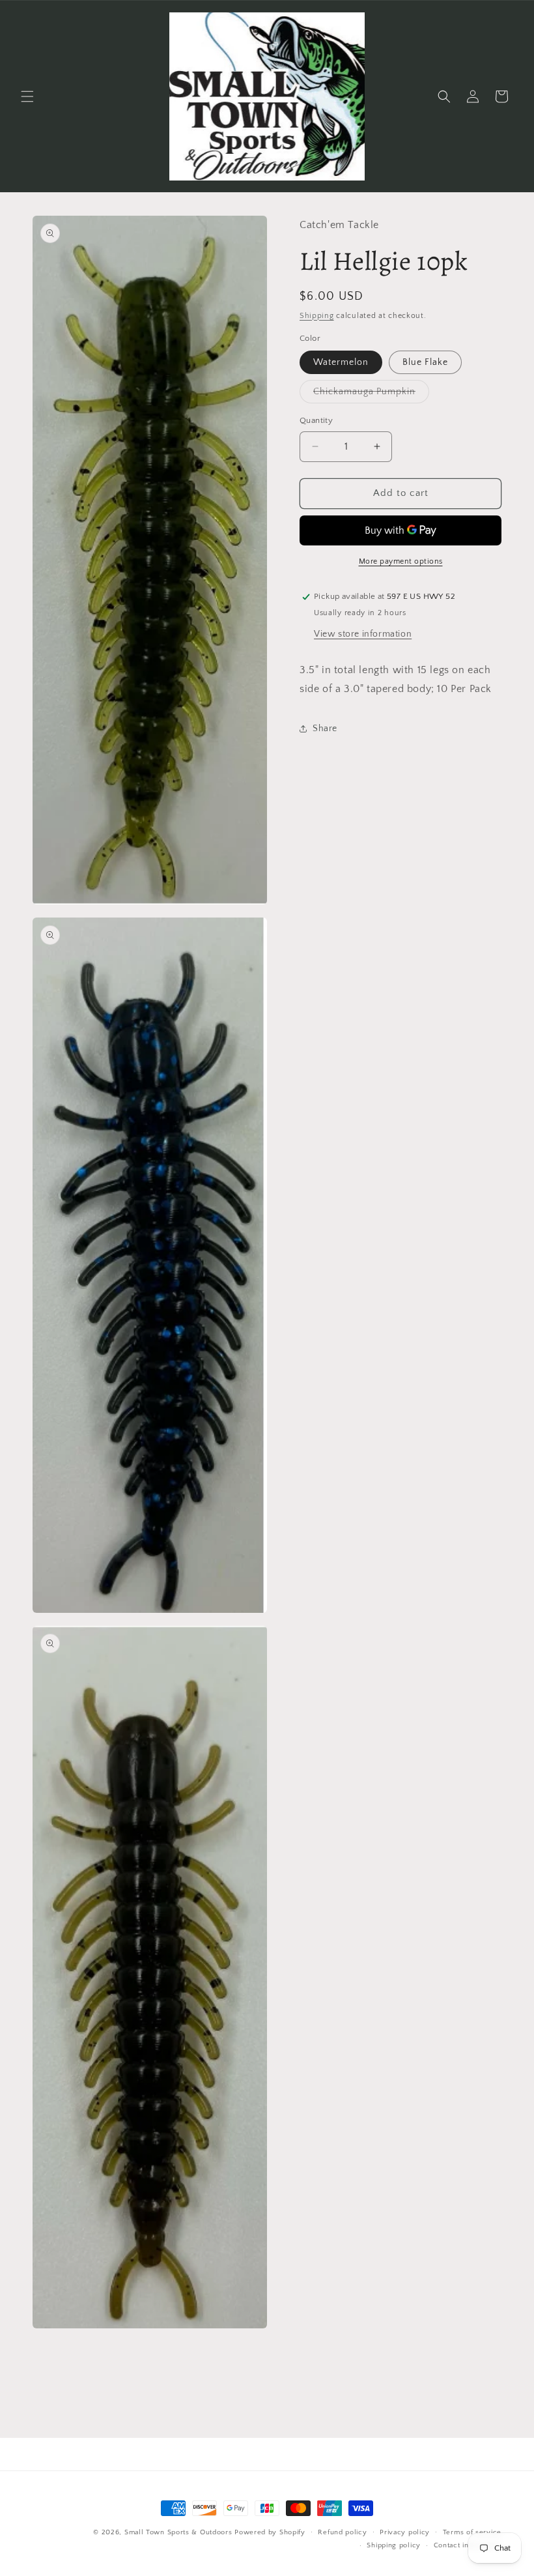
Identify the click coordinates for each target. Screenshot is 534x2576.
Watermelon (341, 362)
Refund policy (342, 2532)
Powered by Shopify (270, 2532)
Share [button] (325, 729)
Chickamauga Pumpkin (371, 395)
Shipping (317, 316)
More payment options (401, 561)
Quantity (316, 420)
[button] (27, 96)
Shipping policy (394, 2545)
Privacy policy (405, 2532)
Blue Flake (425, 362)
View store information (363, 634)
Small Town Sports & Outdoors (178, 2532)
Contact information (468, 2545)
